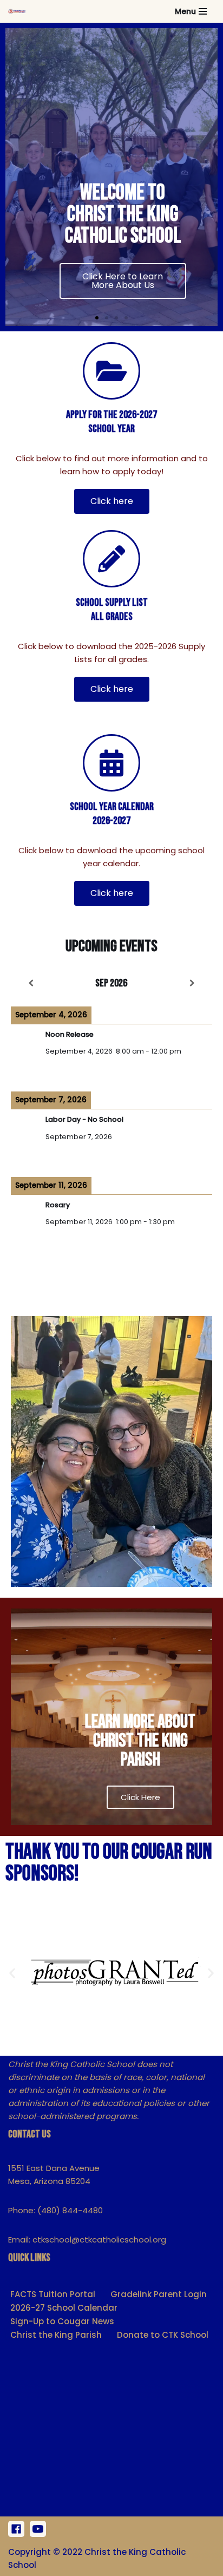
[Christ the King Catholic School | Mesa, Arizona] (17, 11)
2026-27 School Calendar (64, 2308)
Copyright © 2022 (45, 2552)
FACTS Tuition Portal (53, 2294)
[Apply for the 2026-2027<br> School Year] (111, 371)
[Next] (192, 983)
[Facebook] (16, 2529)
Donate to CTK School (163, 2335)
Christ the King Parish (56, 2335)
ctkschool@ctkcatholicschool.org (99, 2240)
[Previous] (31, 983)
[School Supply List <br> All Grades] (111, 559)
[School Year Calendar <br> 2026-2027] (111, 763)
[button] (97, 318)
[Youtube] (38, 2529)
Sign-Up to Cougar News (62, 2321)
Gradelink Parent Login (159, 2294)
